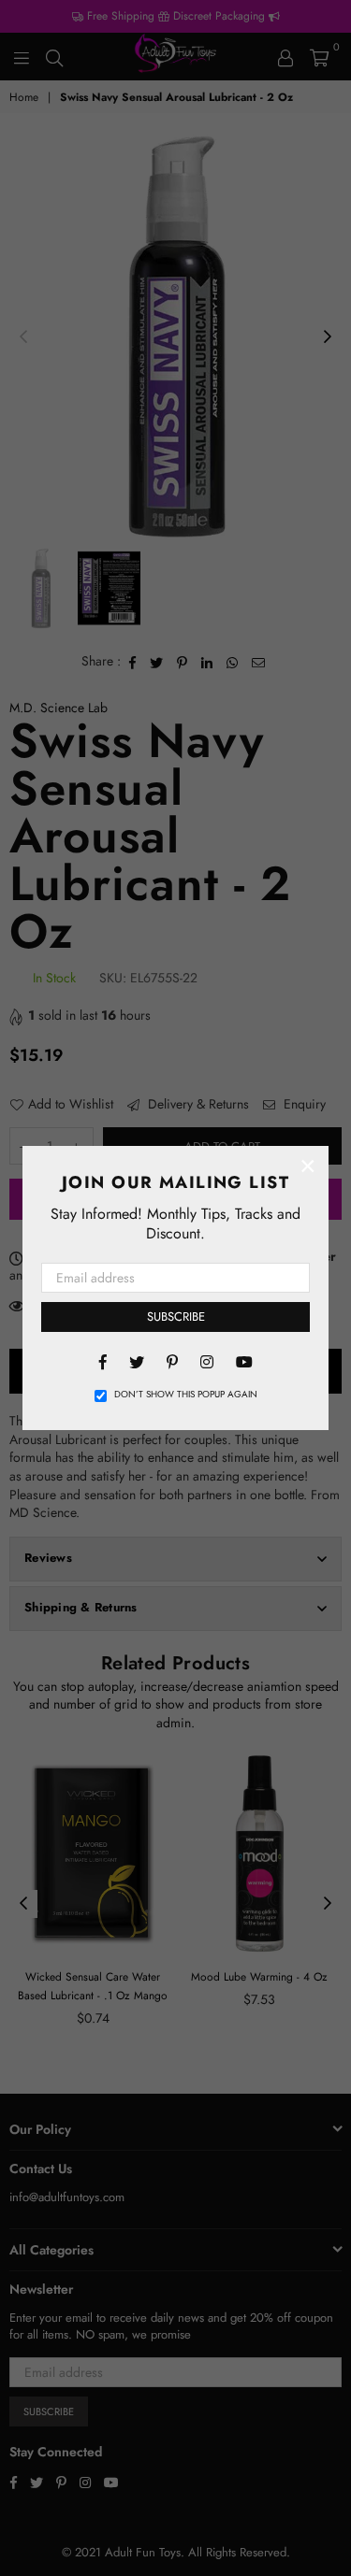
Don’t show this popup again (186, 1395)
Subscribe (176, 1317)
